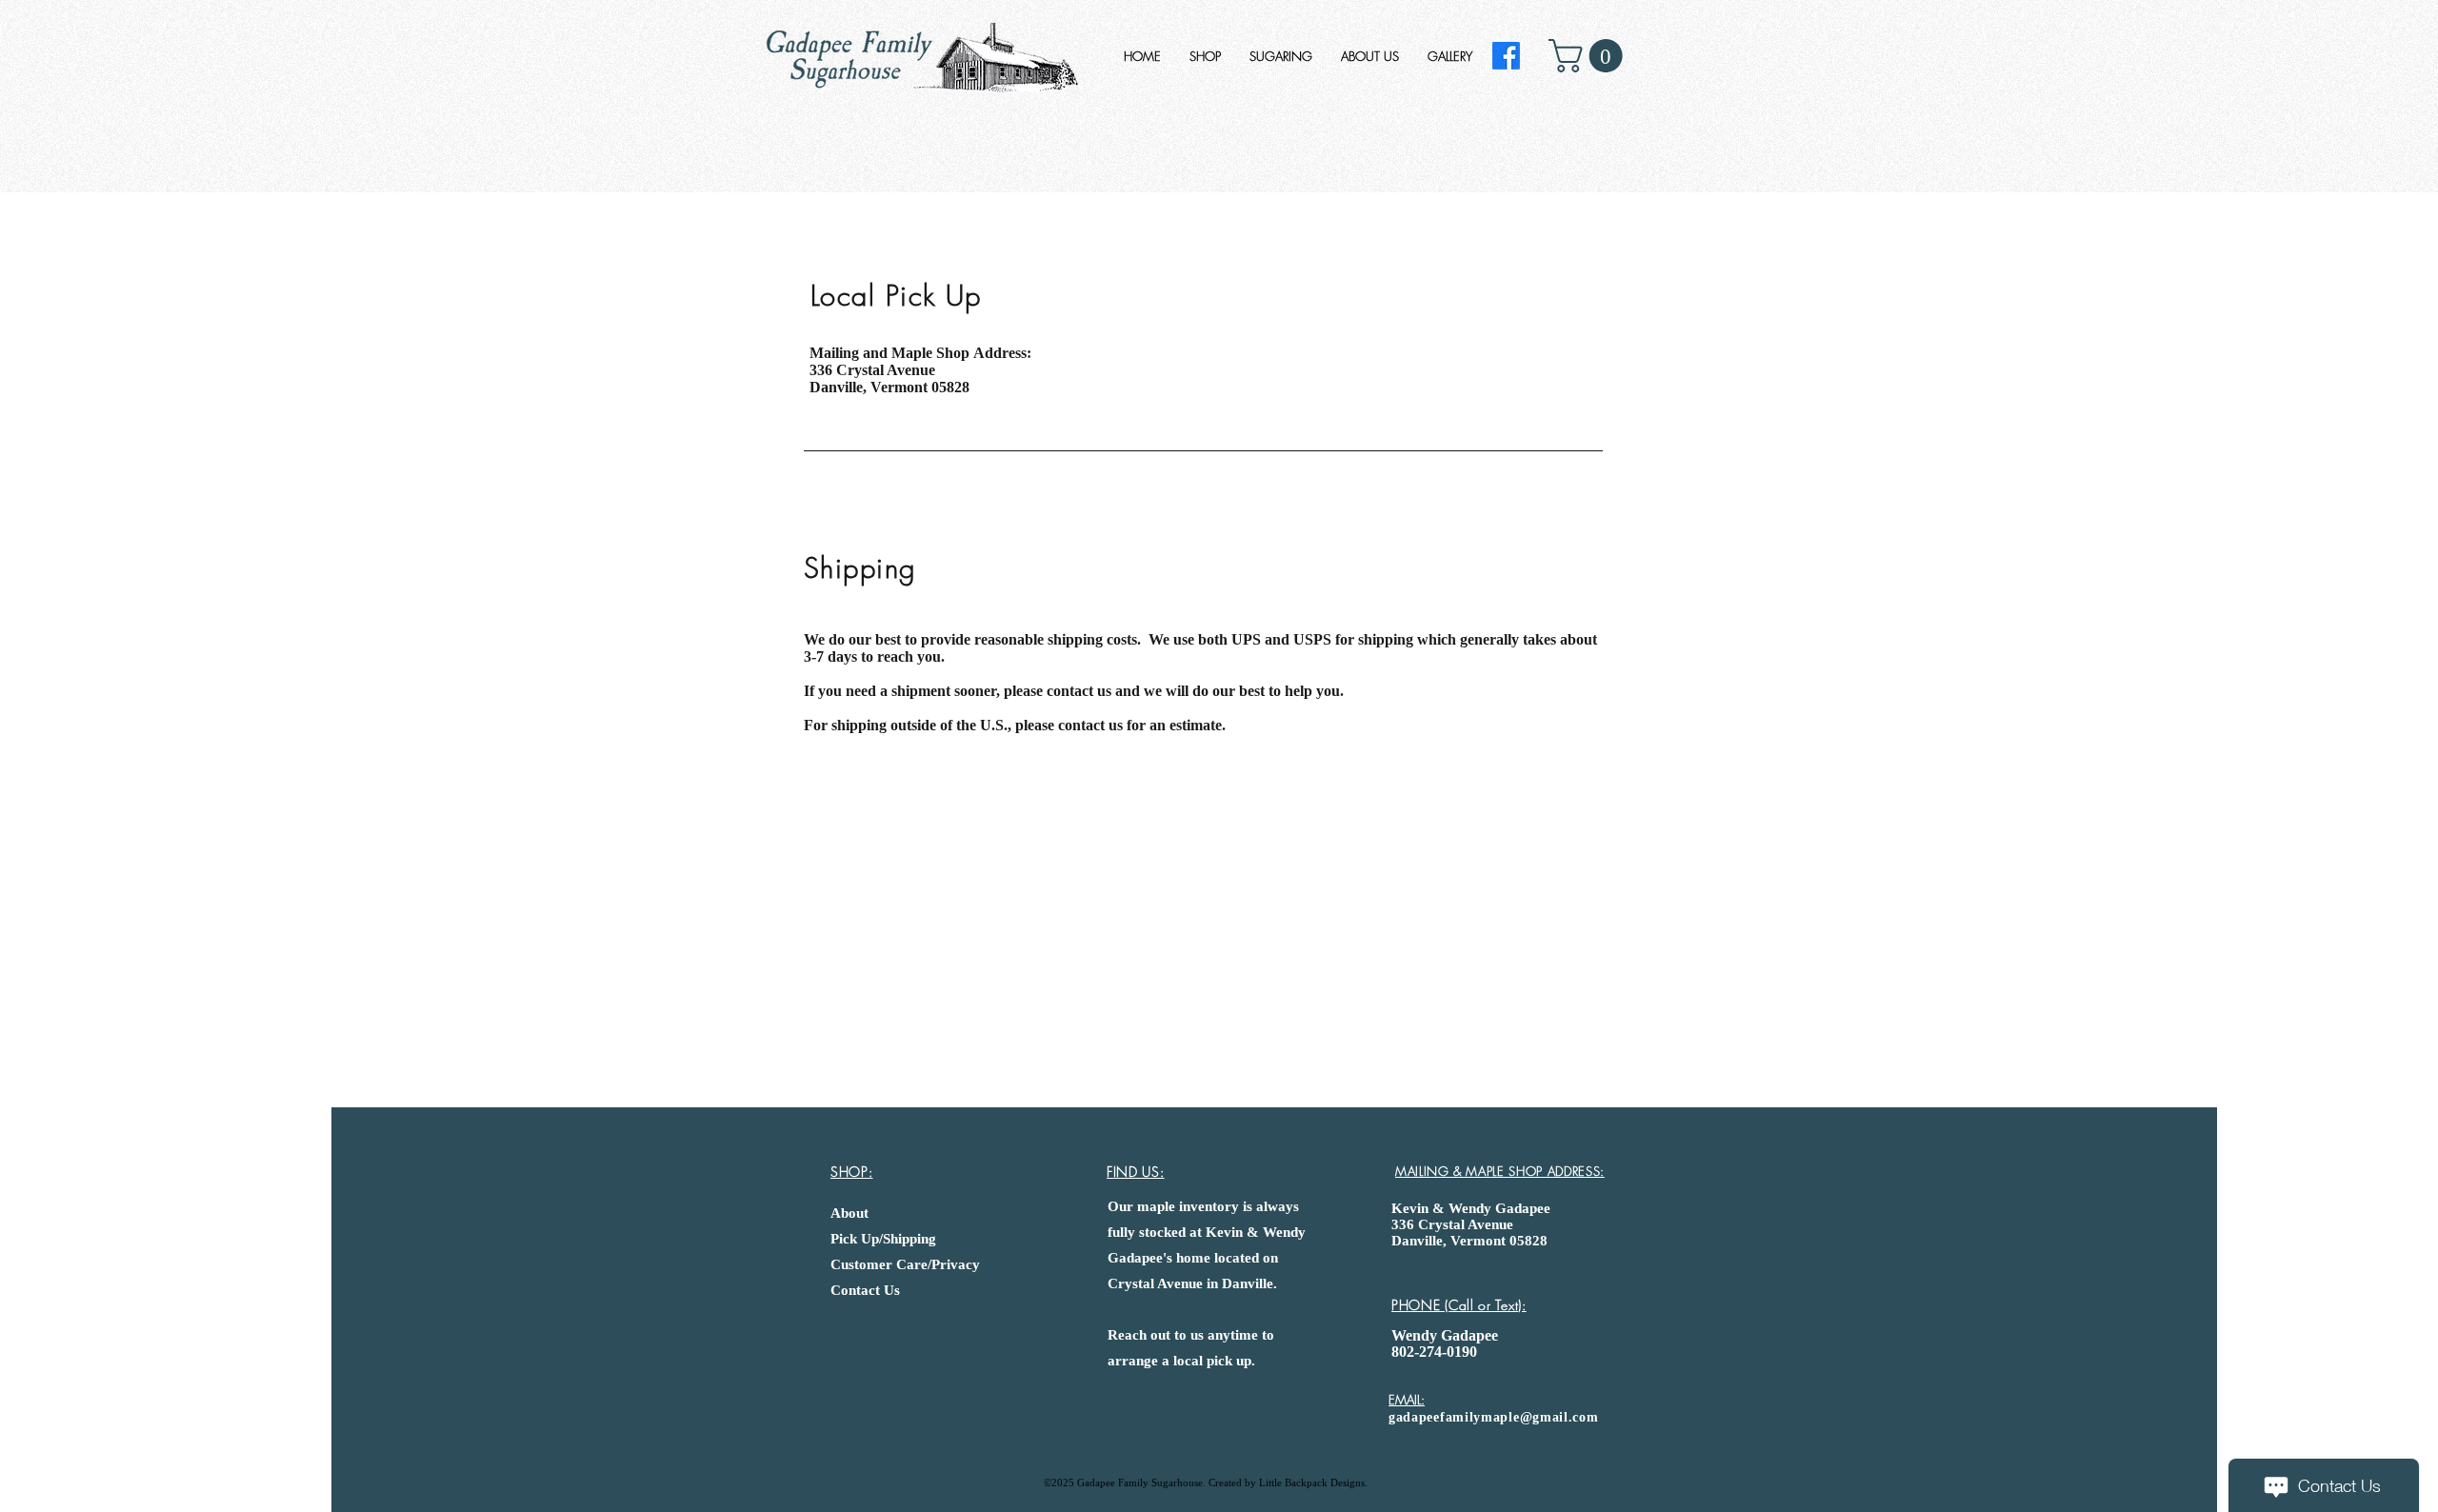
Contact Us (865, 1290)
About (849, 1213)
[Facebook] (1506, 56)
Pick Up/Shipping (883, 1239)
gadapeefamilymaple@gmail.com (1494, 1417)
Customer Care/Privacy (905, 1264)
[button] (1589, 56)
